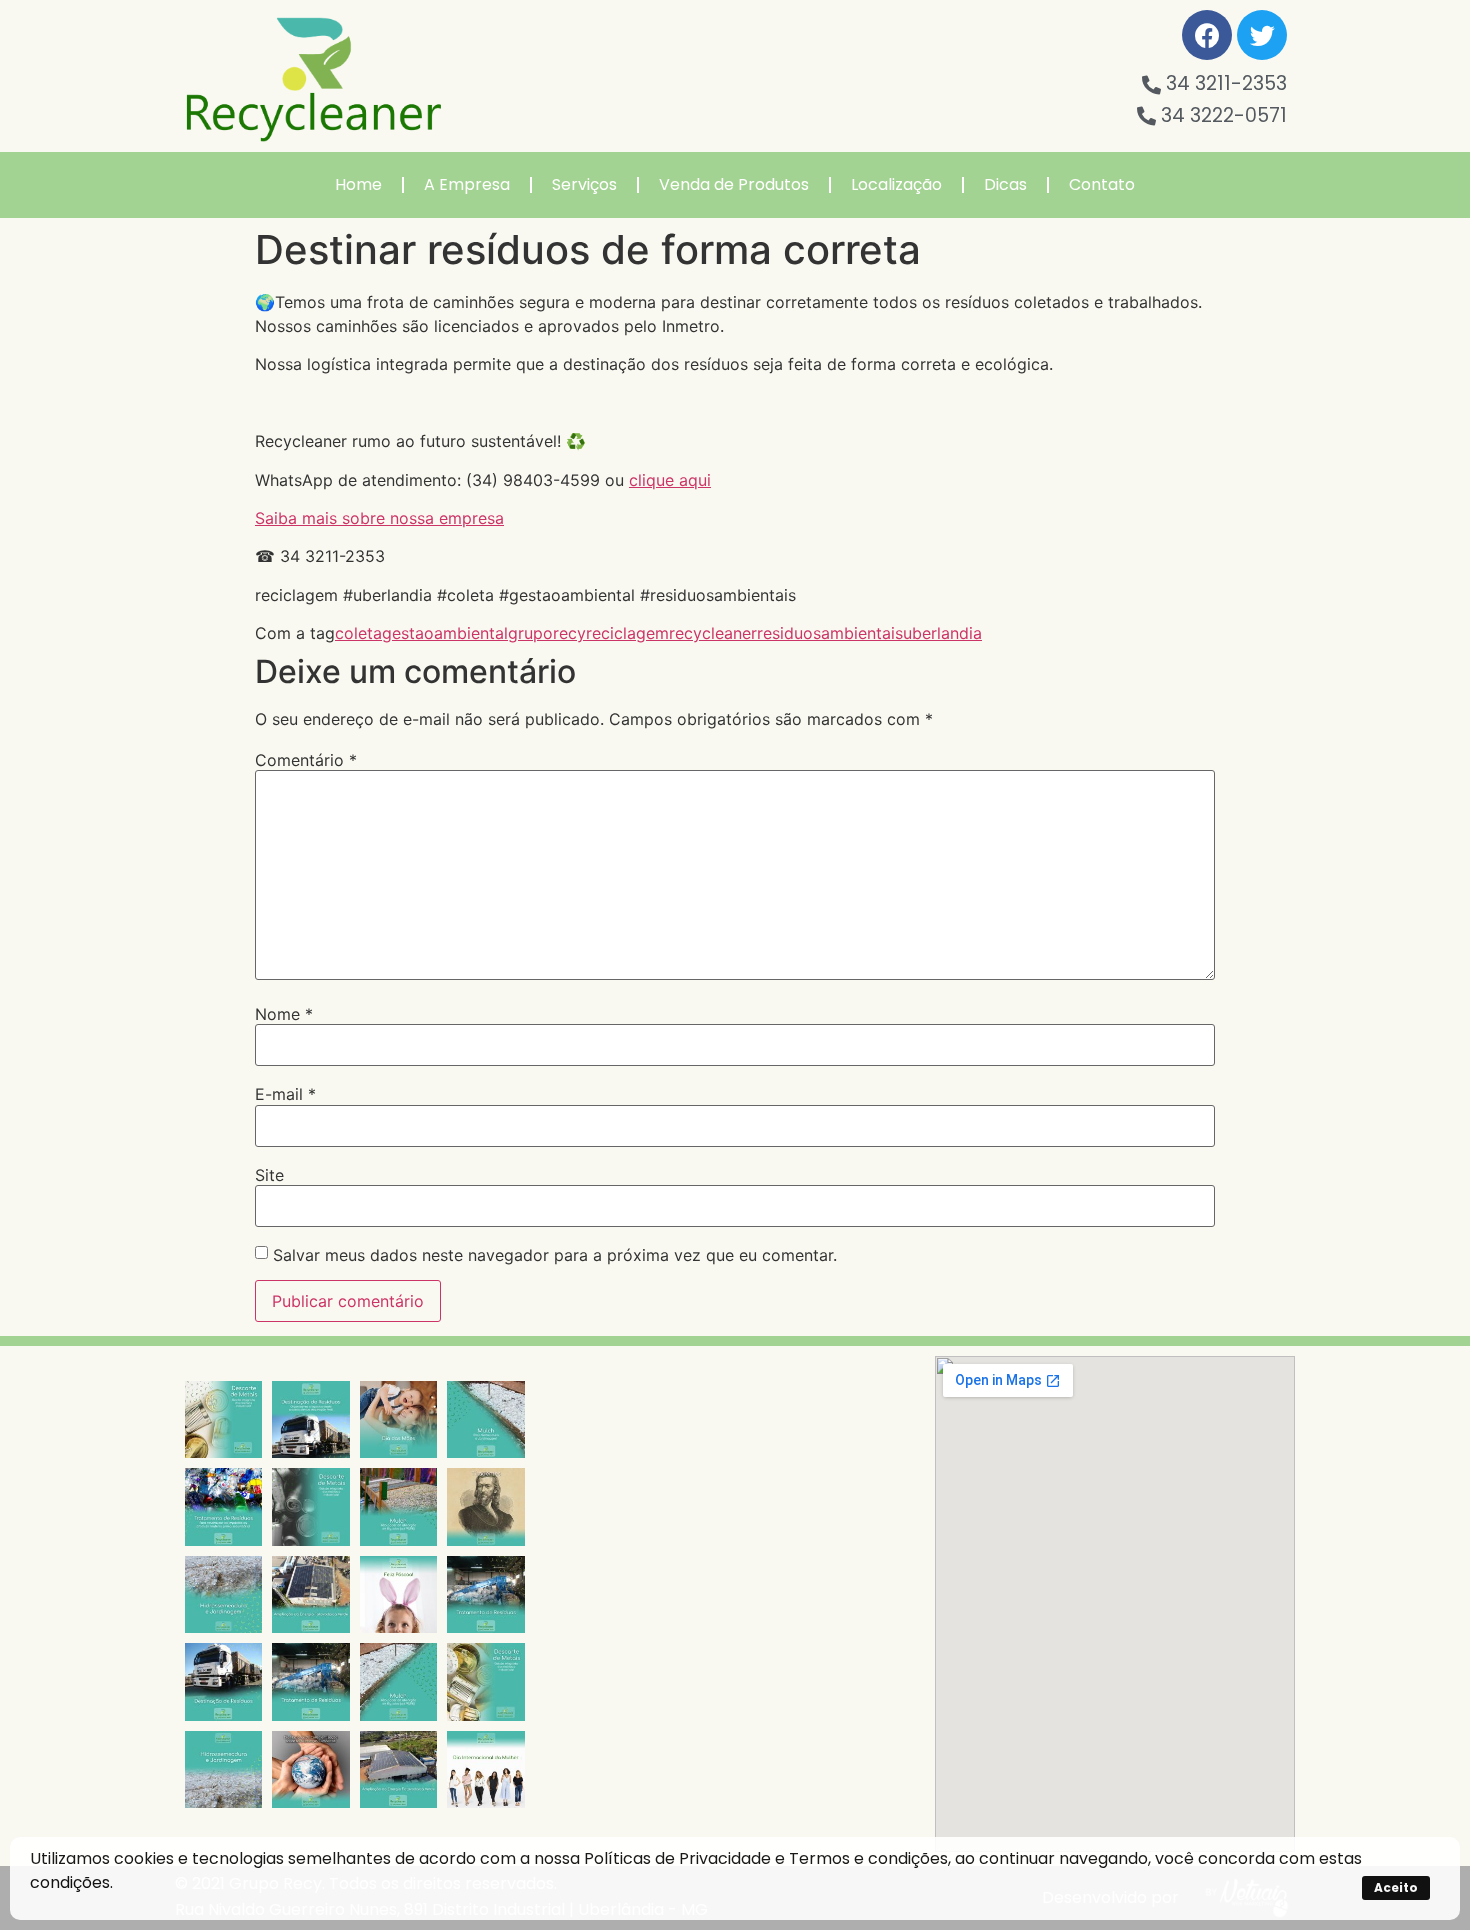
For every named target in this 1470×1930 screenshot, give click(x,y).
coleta (358, 633)
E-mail (285, 1094)
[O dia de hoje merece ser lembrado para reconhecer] (485, 1769)
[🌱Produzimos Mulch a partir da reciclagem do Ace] (485, 1419)
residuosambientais (830, 633)
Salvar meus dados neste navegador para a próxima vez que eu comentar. (555, 1255)
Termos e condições (868, 1858)
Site (269, 1175)
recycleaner (713, 633)
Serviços (584, 184)
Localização (896, 184)
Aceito (1396, 1887)
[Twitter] (1262, 35)
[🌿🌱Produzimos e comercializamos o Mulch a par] (223, 1594)
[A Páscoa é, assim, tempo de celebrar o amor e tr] (398, 1594)
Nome (284, 1014)
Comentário (306, 760)
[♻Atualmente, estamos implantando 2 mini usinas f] (310, 1594)
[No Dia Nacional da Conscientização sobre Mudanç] (310, 1769)
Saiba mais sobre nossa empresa (379, 518)
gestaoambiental (445, 633)
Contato (1102, 184)
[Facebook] (1207, 35)
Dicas (1005, 184)
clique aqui (670, 480)
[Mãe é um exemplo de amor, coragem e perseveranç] (398, 1419)
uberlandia (942, 633)
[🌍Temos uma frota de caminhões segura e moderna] (310, 1419)
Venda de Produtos (734, 184)
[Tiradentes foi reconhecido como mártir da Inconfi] (485, 1506)
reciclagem (627, 633)
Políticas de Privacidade (677, 1858)
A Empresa (467, 184)
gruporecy (547, 633)
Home (358, 184)
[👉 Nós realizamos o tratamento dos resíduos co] (223, 1506)
